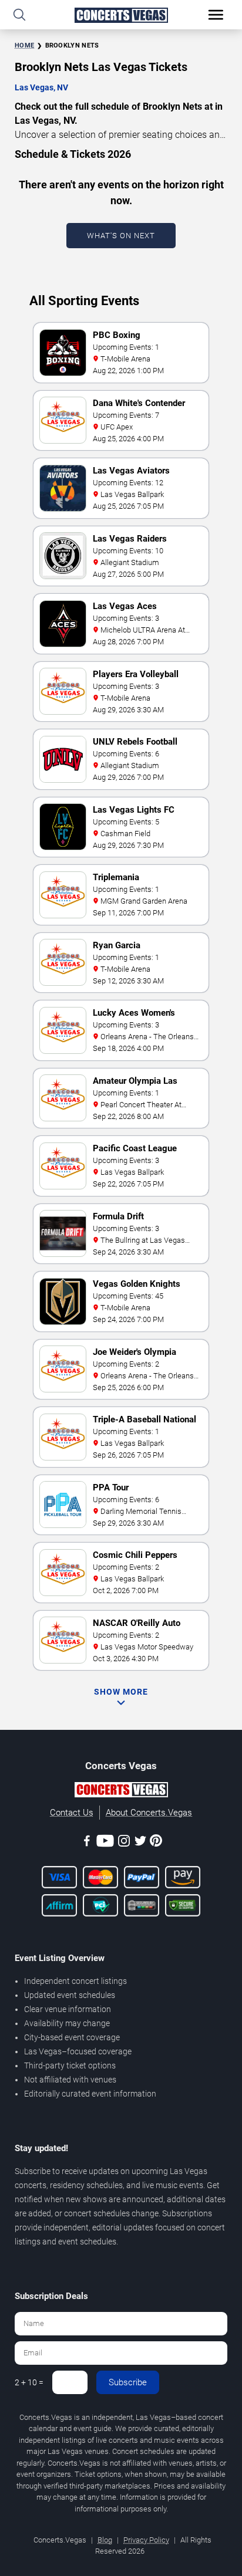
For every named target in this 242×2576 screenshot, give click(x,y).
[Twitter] (140, 1843)
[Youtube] (105, 1843)
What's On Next (121, 236)
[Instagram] (124, 1843)
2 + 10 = (29, 2382)
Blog (105, 2540)
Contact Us (72, 1813)
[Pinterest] (156, 1843)
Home (24, 45)
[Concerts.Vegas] (121, 1791)
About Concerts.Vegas (149, 1813)
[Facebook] (87, 1843)
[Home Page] (121, 15)
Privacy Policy (146, 2540)
